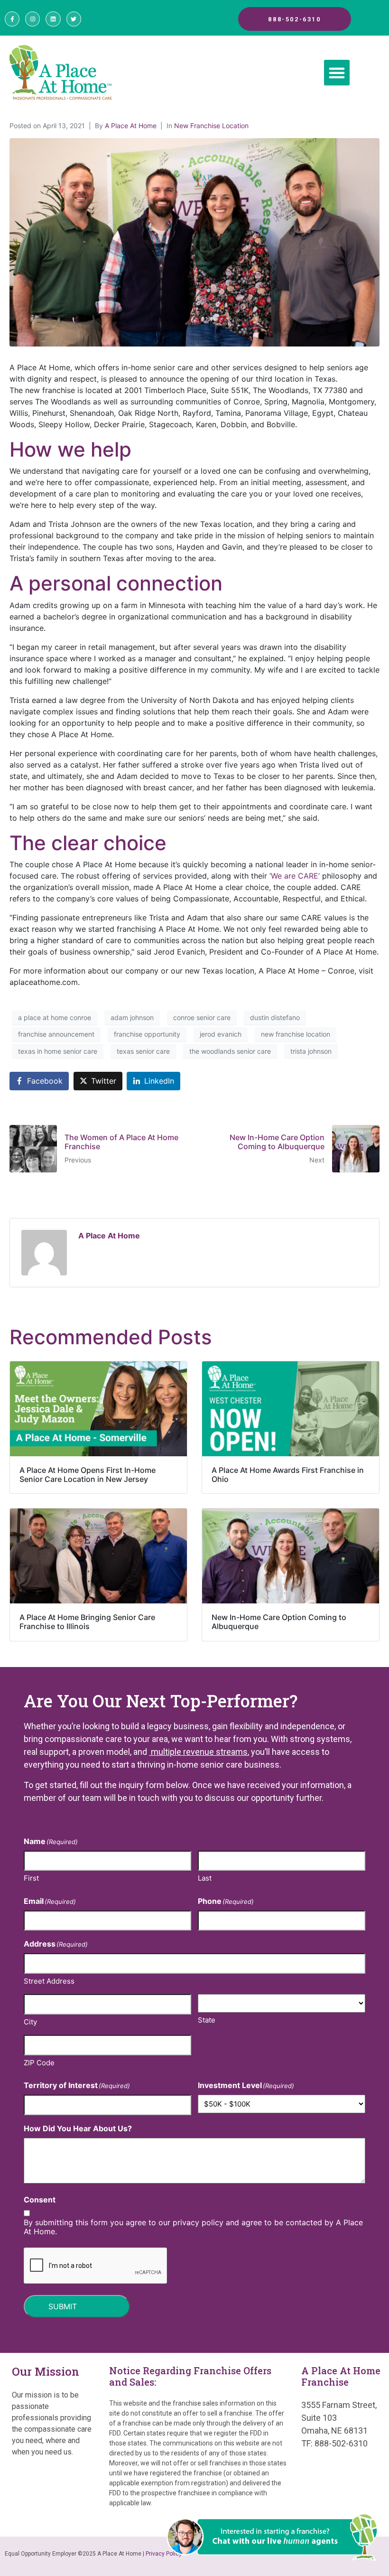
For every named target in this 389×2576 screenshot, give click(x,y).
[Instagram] (32, 19)
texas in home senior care (58, 1051)
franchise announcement (56, 1034)
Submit (63, 2306)
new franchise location (296, 1034)
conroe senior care (202, 1017)
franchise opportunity (147, 1034)
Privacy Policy (164, 2554)
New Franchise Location (211, 126)
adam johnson (132, 1017)
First (31, 1878)
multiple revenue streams (198, 1752)
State (207, 2020)
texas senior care (143, 1051)
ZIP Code (39, 2063)
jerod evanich (221, 1034)
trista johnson (311, 1051)
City (30, 2022)
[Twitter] (74, 19)
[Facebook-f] (12, 19)
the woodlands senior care (230, 1051)
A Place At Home (131, 126)
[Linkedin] (53, 19)
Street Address (49, 1981)
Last (205, 1878)
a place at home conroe (55, 1017)
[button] (337, 73)
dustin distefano (275, 1017)
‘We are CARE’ (295, 876)
